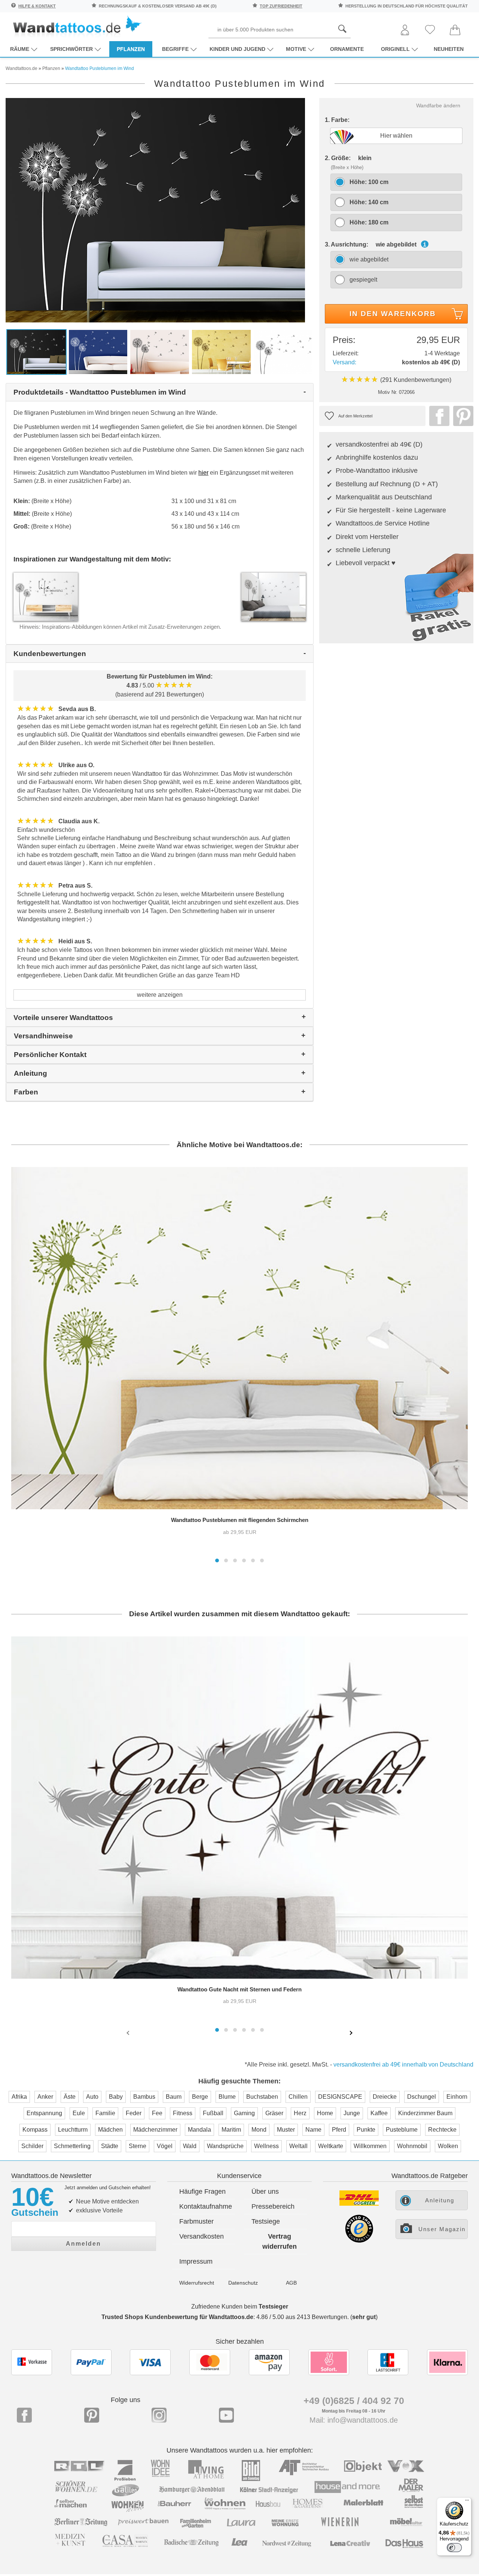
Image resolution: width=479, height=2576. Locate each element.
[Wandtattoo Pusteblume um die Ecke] (274, 596)
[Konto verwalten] (405, 30)
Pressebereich (273, 2206)
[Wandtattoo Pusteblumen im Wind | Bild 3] (160, 351)
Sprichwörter (71, 49)
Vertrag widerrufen (280, 2241)
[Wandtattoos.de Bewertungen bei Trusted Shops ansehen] (359, 2241)
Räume (20, 49)
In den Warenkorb (393, 314)
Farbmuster (196, 2221)
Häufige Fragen (202, 2191)
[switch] (454, 2548)
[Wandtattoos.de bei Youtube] (226, 2415)
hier (203, 473)
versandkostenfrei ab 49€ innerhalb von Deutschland (403, 2065)
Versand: (344, 362)
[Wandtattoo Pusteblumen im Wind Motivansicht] (283, 351)
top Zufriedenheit (281, 6)
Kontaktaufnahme (206, 2206)
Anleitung (440, 2200)
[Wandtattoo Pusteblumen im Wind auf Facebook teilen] (437, 416)
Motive (296, 49)
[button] (217, 1560)
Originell (395, 49)
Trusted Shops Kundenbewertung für (177, 2317)
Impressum (196, 2261)
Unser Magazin (442, 2229)
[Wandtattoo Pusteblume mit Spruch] (46, 596)
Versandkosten (202, 2236)
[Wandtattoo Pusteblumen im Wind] (155, 210)
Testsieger (273, 2307)
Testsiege (266, 2221)
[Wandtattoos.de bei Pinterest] (92, 2415)
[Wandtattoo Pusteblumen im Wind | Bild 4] (221, 351)
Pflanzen (131, 49)
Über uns (265, 2191)
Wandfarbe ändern (438, 105)
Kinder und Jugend (237, 49)
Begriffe (175, 49)
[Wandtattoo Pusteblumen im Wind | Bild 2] (98, 351)
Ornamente (347, 49)
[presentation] (129, 2033)
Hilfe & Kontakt (37, 6)
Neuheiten (449, 49)
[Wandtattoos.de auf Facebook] (24, 2415)
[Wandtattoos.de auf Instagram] (159, 2415)
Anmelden (83, 2244)
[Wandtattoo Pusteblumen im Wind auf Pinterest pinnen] (461, 416)
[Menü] (467, 2502)
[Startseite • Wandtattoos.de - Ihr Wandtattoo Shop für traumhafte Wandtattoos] (77, 26)
